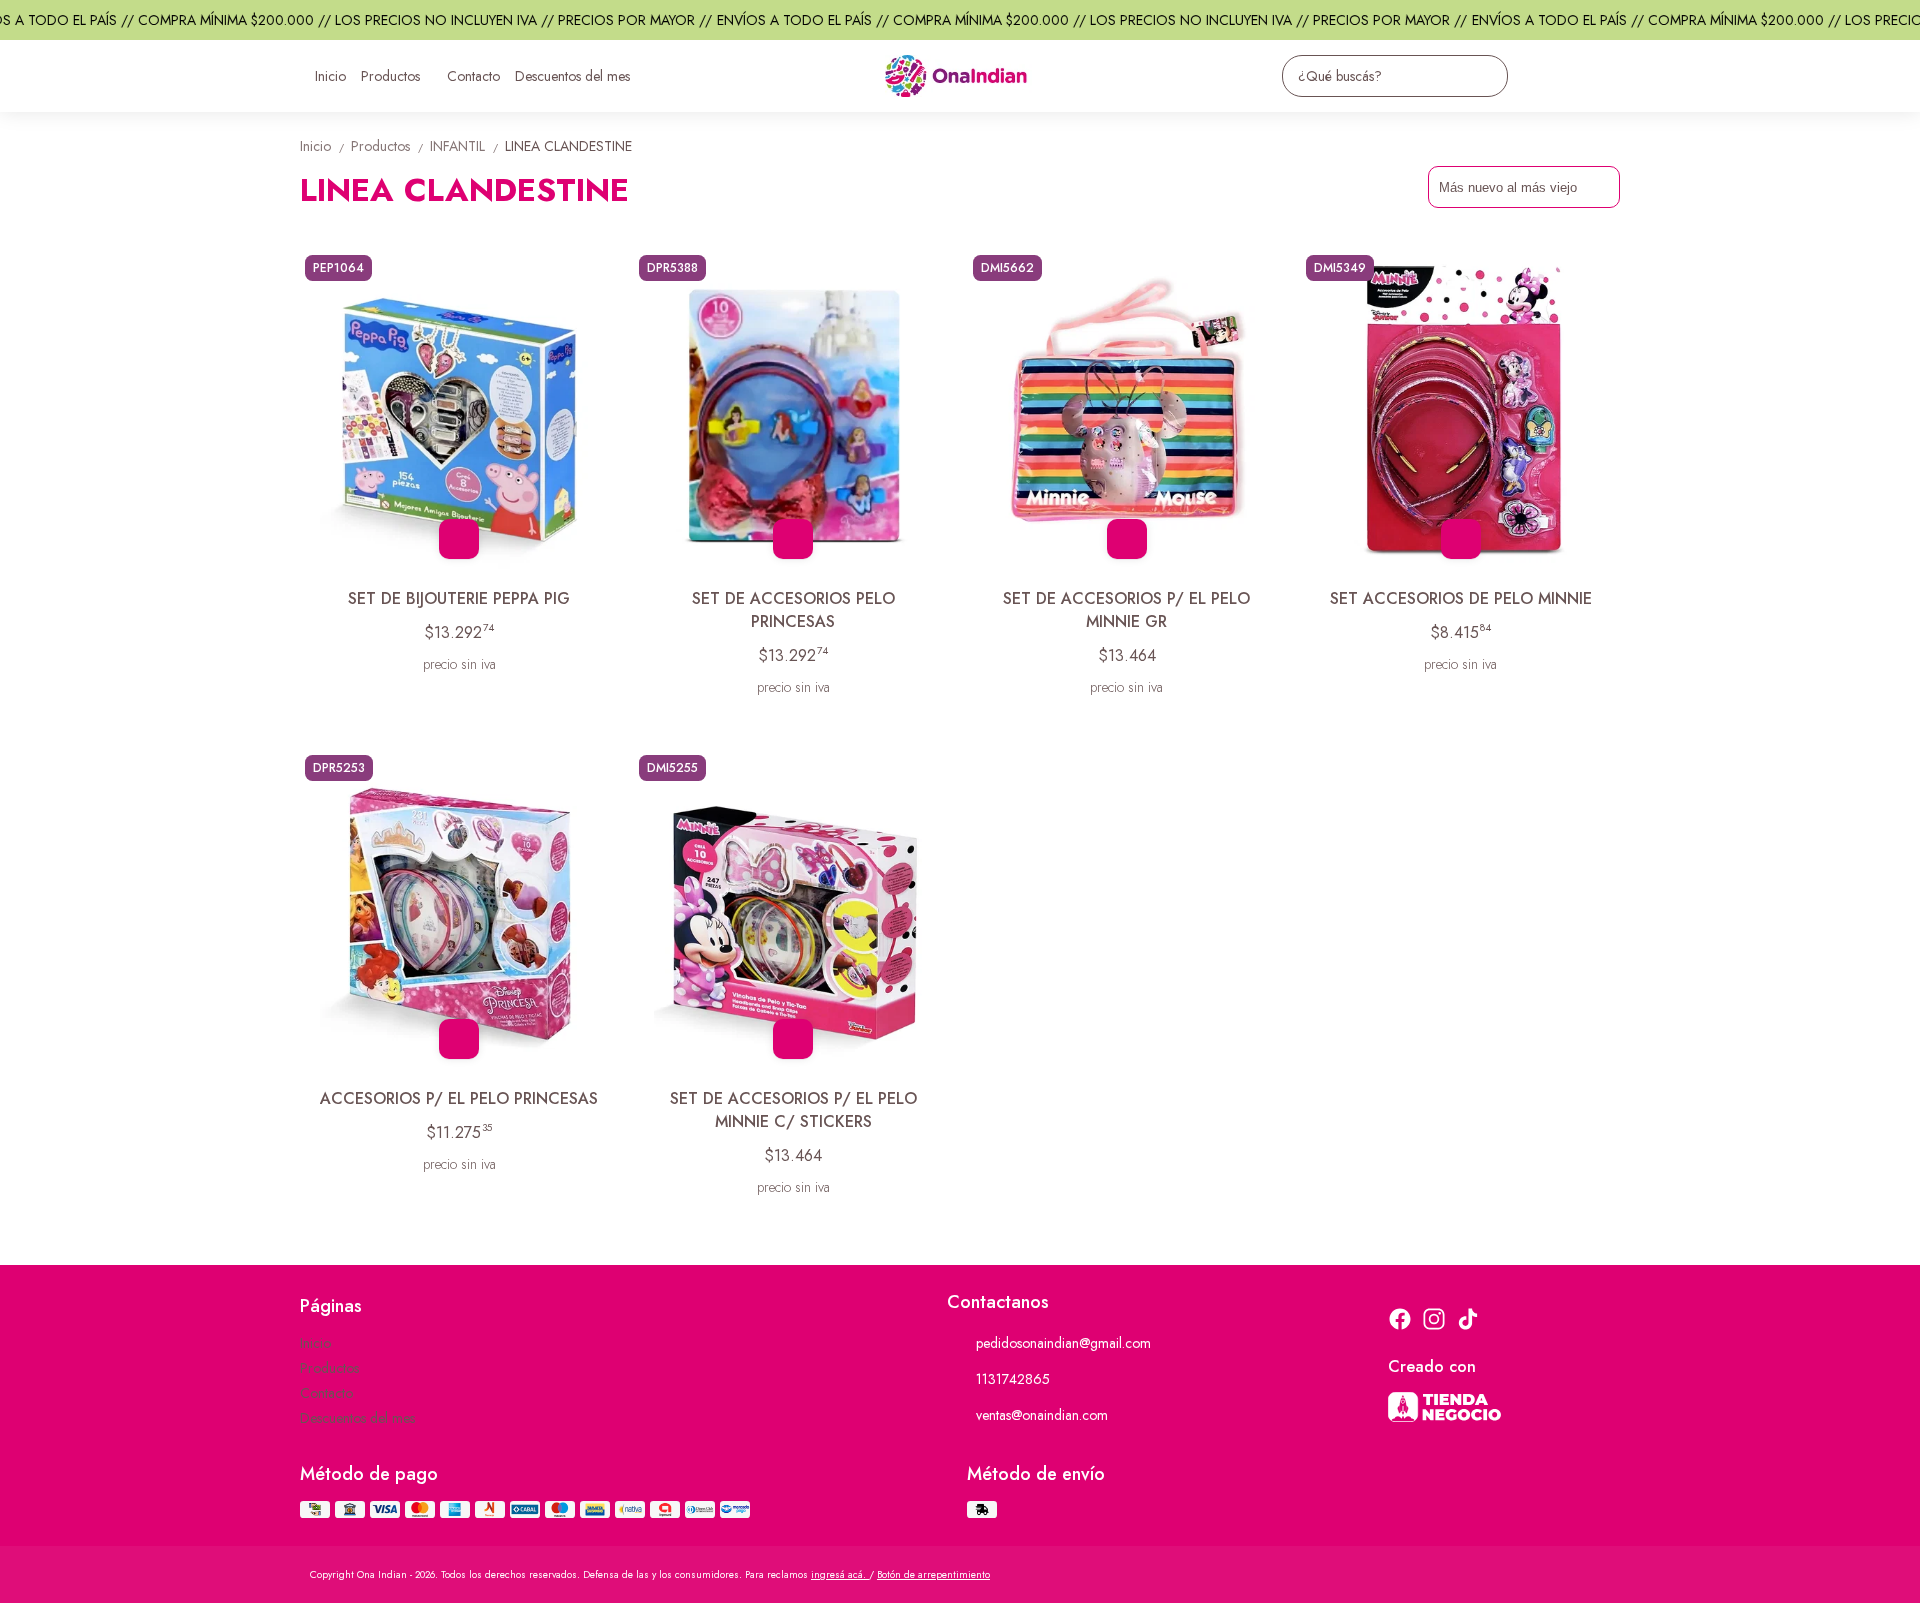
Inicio (330, 76)
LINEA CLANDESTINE (568, 146)
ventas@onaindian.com (1042, 1415)
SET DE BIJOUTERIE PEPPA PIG (459, 598)
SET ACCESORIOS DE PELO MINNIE (1461, 598)
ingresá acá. (840, 1574)
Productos (390, 76)
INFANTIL (465, 146)
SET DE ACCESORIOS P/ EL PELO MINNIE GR (1126, 610)
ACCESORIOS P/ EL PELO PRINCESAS (459, 1098)
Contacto (473, 76)
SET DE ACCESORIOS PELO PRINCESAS (793, 610)
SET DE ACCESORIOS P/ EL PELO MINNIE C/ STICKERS (793, 1110)
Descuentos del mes (572, 76)
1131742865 (1013, 1379)
